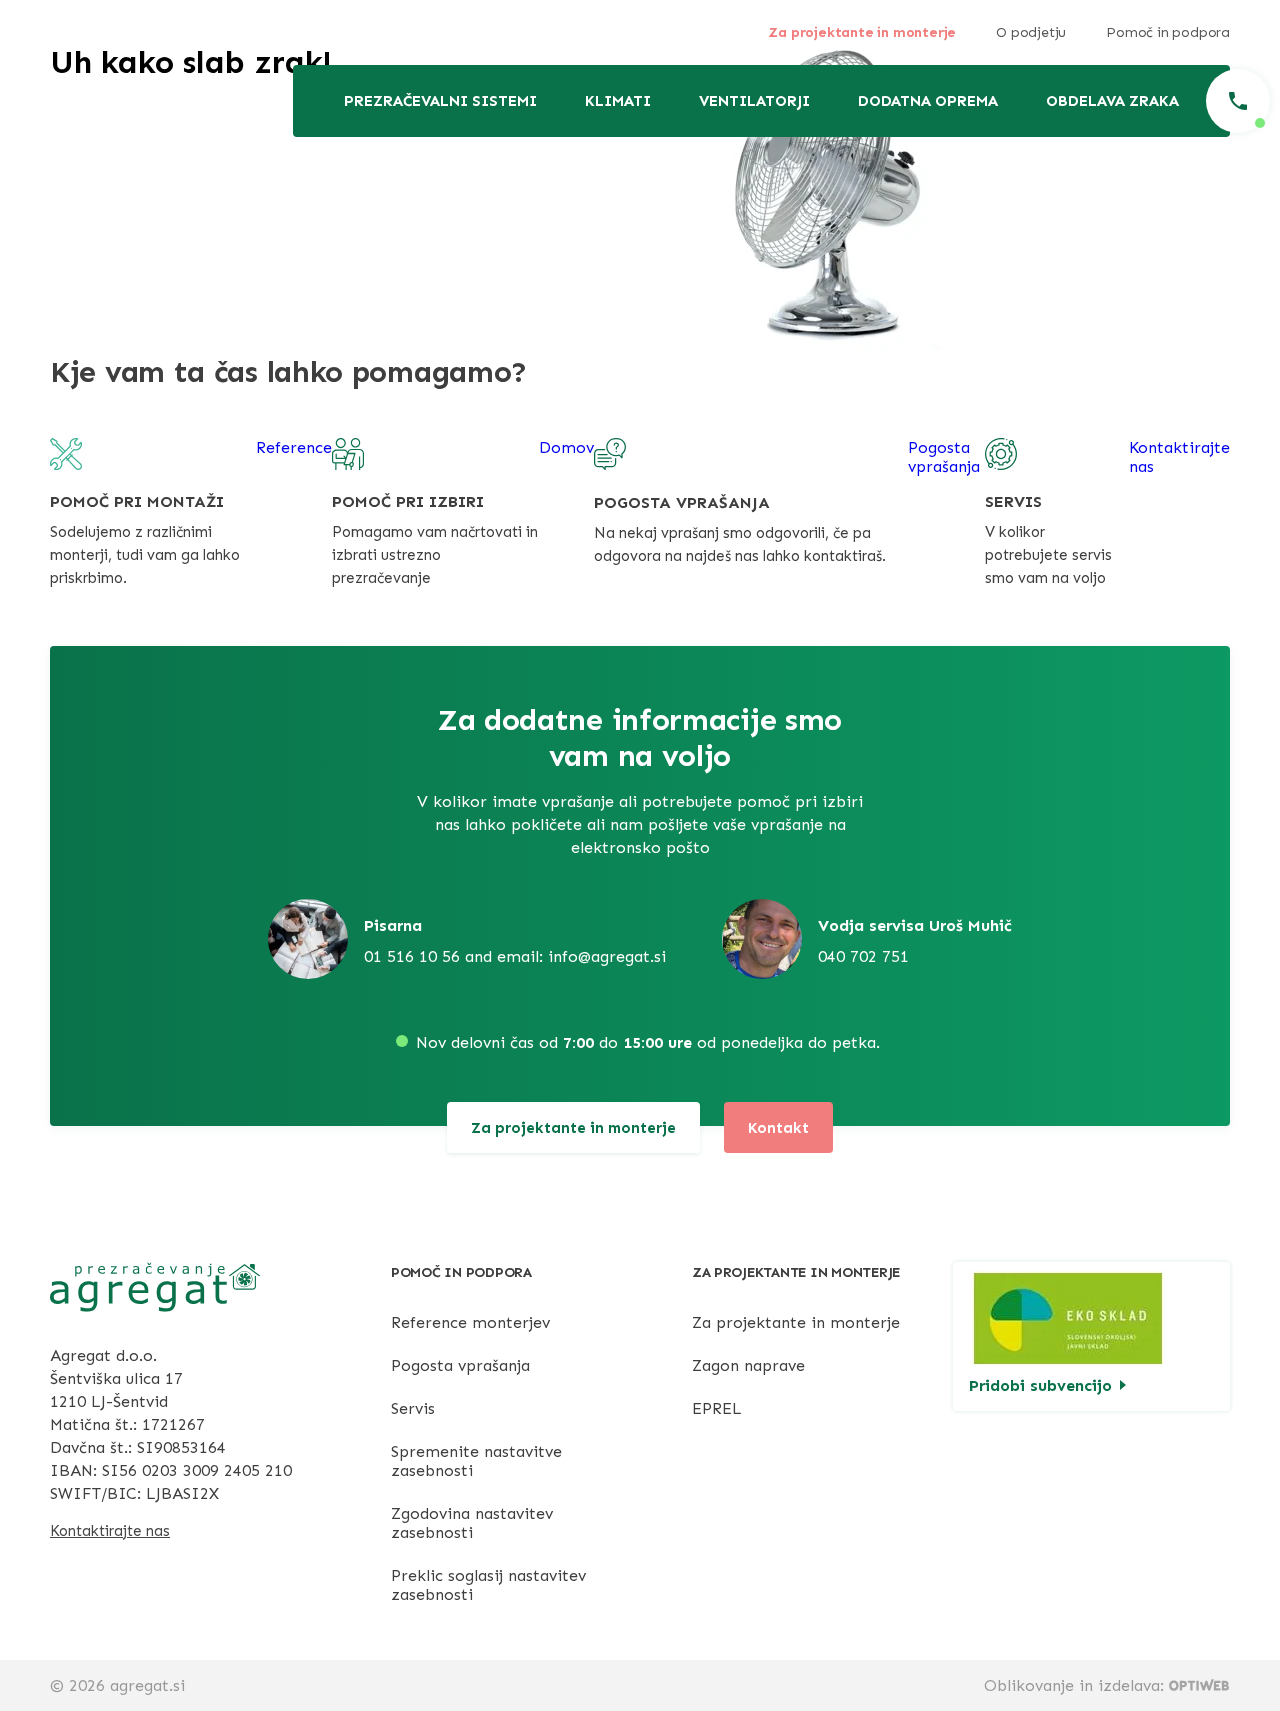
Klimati (618, 101)
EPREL (717, 1408)
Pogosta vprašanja (460, 1365)
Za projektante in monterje (862, 32)
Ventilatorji (754, 101)
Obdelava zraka (1112, 101)
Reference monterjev (470, 1322)
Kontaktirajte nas (110, 1531)
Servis (413, 1408)
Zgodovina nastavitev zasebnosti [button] (472, 1523)
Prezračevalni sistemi (440, 101)
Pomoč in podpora (1168, 32)
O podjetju (1031, 32)
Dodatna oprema (928, 101)
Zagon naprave (748, 1365)
